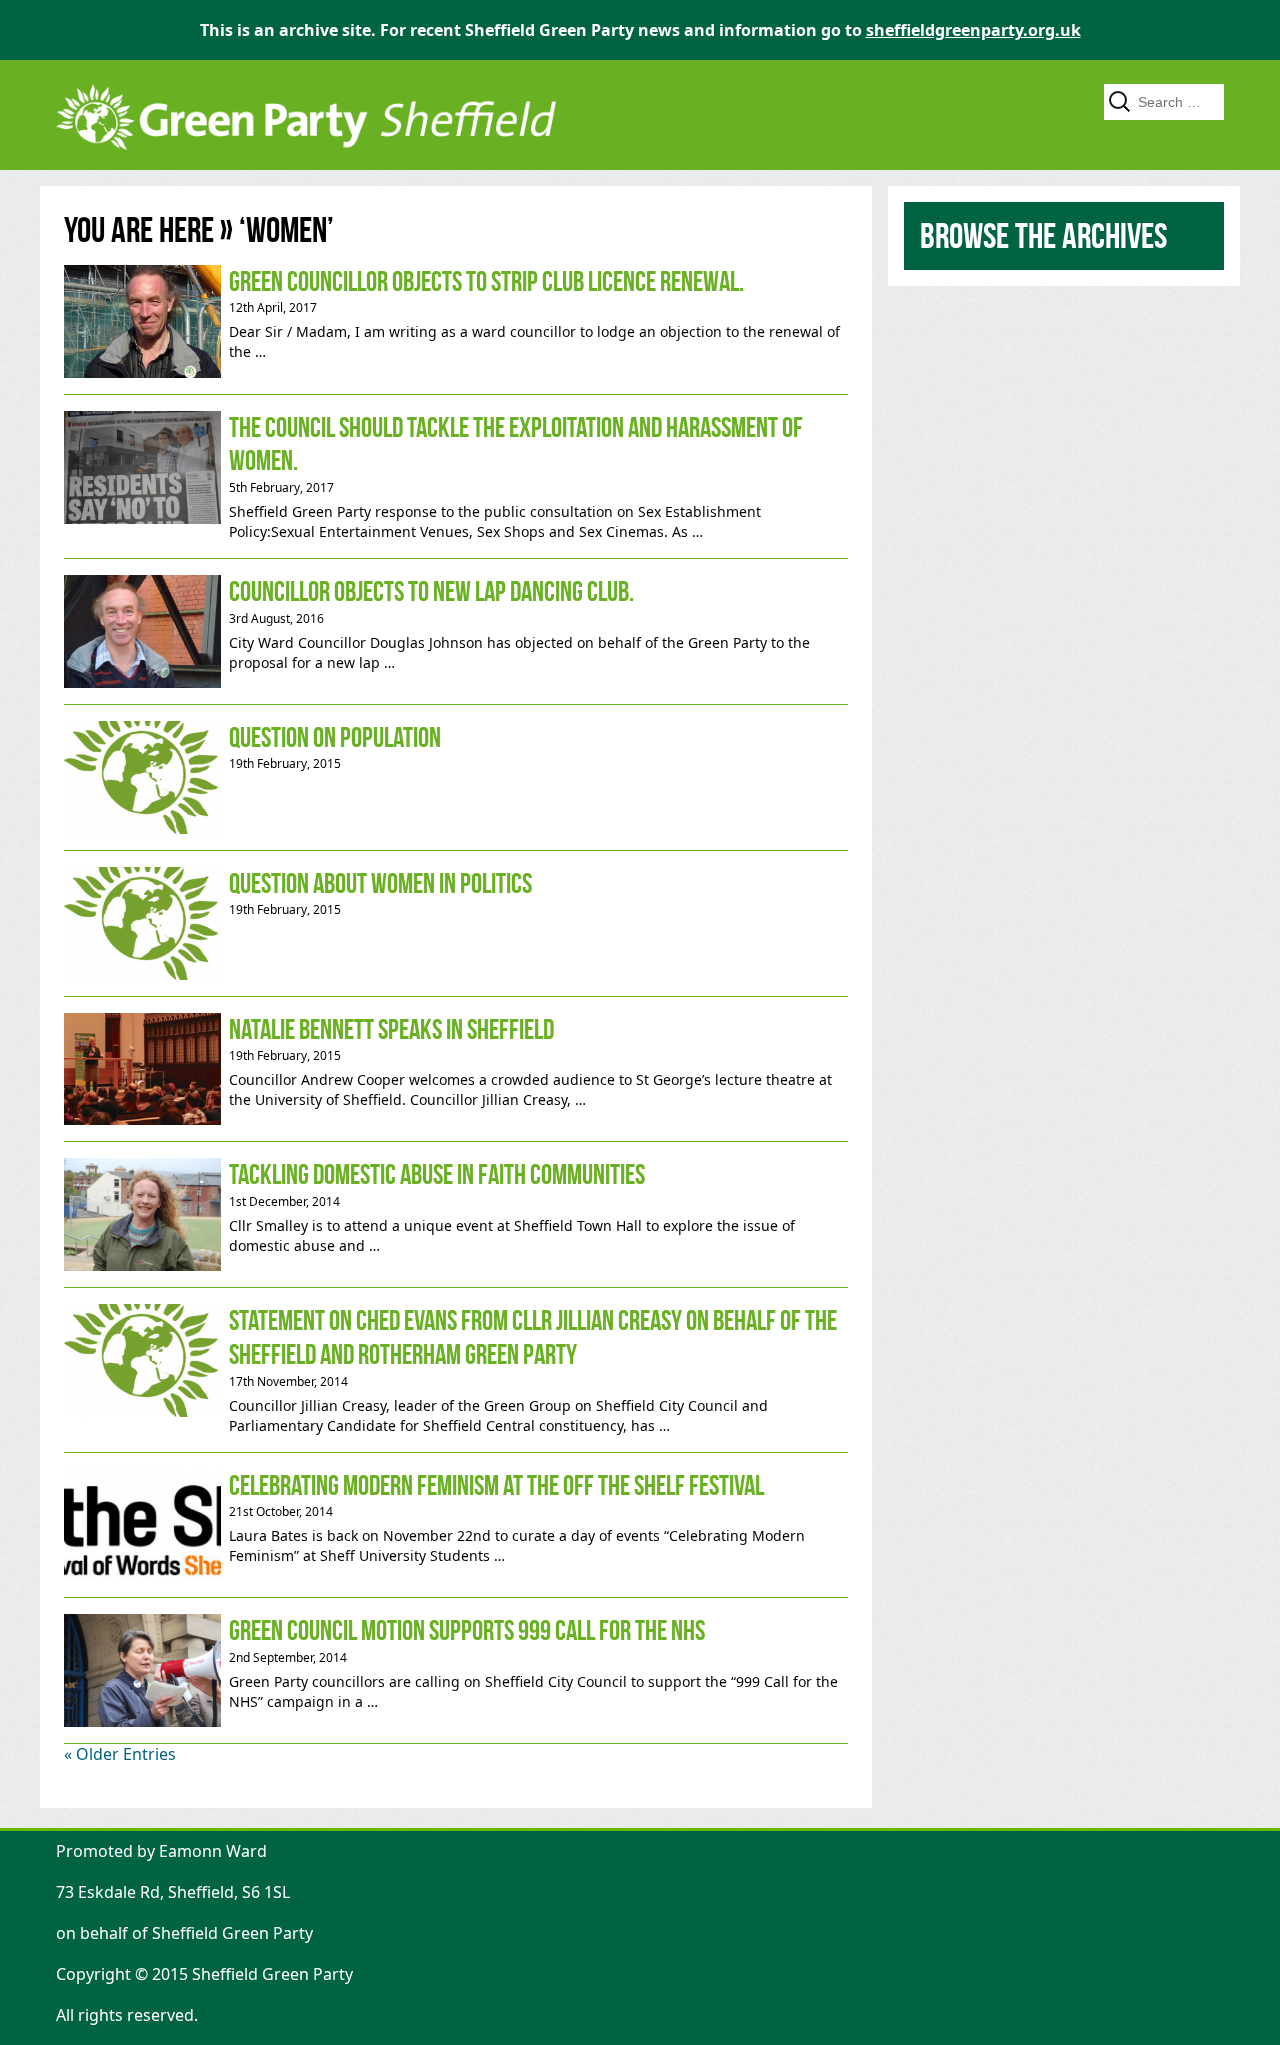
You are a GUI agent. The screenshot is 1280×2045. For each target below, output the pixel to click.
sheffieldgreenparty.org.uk (973, 30)
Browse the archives (1043, 235)
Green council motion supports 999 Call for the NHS (456, 1670)
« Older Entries (120, 1754)
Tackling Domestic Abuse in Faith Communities (456, 1214)
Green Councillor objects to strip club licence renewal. (456, 321)
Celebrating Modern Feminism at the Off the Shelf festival (456, 1525)
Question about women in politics (456, 923)
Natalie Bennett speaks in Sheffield (456, 1069)
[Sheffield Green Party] (306, 160)
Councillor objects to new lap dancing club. (456, 631)
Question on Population (456, 777)
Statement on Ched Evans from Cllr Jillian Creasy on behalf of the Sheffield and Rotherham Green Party (456, 1369)
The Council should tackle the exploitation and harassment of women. (456, 476)
